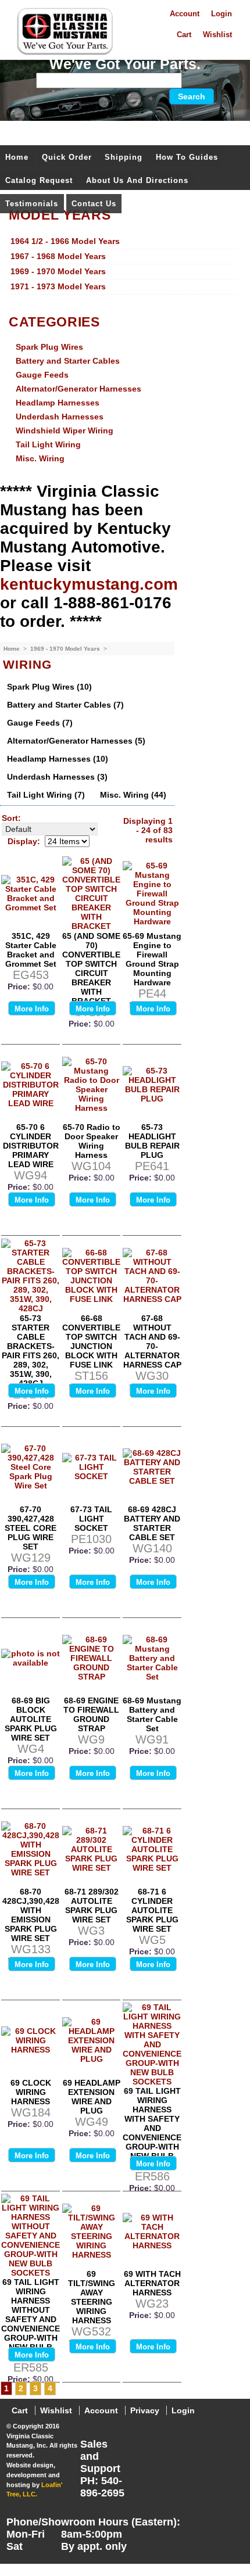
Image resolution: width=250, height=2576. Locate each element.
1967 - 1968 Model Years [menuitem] (58, 256)
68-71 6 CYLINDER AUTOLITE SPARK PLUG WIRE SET (152, 1910)
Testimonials (32, 204)
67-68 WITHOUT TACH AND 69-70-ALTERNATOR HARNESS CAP (152, 1341)
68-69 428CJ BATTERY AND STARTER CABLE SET (152, 1523)
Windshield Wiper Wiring (65, 430)
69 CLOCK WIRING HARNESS (31, 2092)
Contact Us (94, 204)
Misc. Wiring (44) (133, 795)
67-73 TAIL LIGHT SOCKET (91, 1519)
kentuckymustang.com (89, 584)
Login (222, 14)
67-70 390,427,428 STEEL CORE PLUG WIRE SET (31, 1528)
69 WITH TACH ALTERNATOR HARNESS (152, 2283)
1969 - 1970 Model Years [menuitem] (58, 271)
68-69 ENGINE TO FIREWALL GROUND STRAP (91, 1714)
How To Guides (187, 157)
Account (185, 14)
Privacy (145, 2410)
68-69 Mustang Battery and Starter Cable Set (152, 1714)
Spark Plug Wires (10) (49, 687)
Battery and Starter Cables (68, 361)
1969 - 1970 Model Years (66, 649)
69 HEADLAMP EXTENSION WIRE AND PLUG (92, 2097)
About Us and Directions (137, 180)
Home (17, 157)
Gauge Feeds (42, 375)
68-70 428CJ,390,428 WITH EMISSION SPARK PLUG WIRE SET (31, 1915)
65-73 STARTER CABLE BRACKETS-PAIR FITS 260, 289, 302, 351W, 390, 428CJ (31, 1351)
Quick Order (67, 157)
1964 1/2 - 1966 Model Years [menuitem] (65, 241)
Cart (184, 35)
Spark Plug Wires (49, 347)
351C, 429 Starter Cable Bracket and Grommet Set (31, 950)
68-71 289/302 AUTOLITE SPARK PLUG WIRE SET (92, 1906)
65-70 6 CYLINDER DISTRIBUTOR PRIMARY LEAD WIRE (31, 1146)
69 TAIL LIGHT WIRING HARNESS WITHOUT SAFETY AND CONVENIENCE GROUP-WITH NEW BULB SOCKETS (31, 2319)
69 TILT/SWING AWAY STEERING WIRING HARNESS (92, 2297)
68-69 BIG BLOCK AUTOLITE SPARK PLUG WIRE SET (31, 1719)
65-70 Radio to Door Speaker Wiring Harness (92, 1141)
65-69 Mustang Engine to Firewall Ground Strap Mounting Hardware (152, 959)
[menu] (122, 264)
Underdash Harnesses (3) (57, 777)
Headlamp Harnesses (58, 403)
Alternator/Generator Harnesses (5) (76, 741)
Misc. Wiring (40, 458)
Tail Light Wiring (48, 444)
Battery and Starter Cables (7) (65, 705)
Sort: (11, 818)
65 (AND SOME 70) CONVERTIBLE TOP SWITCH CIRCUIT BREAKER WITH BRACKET (91, 968)
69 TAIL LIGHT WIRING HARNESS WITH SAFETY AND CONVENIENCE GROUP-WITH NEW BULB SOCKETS (152, 2128)
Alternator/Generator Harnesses (78, 389)
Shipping (124, 157)
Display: (24, 841)
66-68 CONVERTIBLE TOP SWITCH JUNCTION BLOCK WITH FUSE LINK (91, 1341)
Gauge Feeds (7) (40, 723)
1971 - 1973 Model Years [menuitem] (58, 286)
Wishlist (217, 35)
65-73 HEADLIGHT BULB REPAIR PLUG (152, 1141)
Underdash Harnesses (60, 417)
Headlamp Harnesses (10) (58, 759)
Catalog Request (39, 180)
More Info (32, 1009)
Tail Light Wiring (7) (46, 795)
